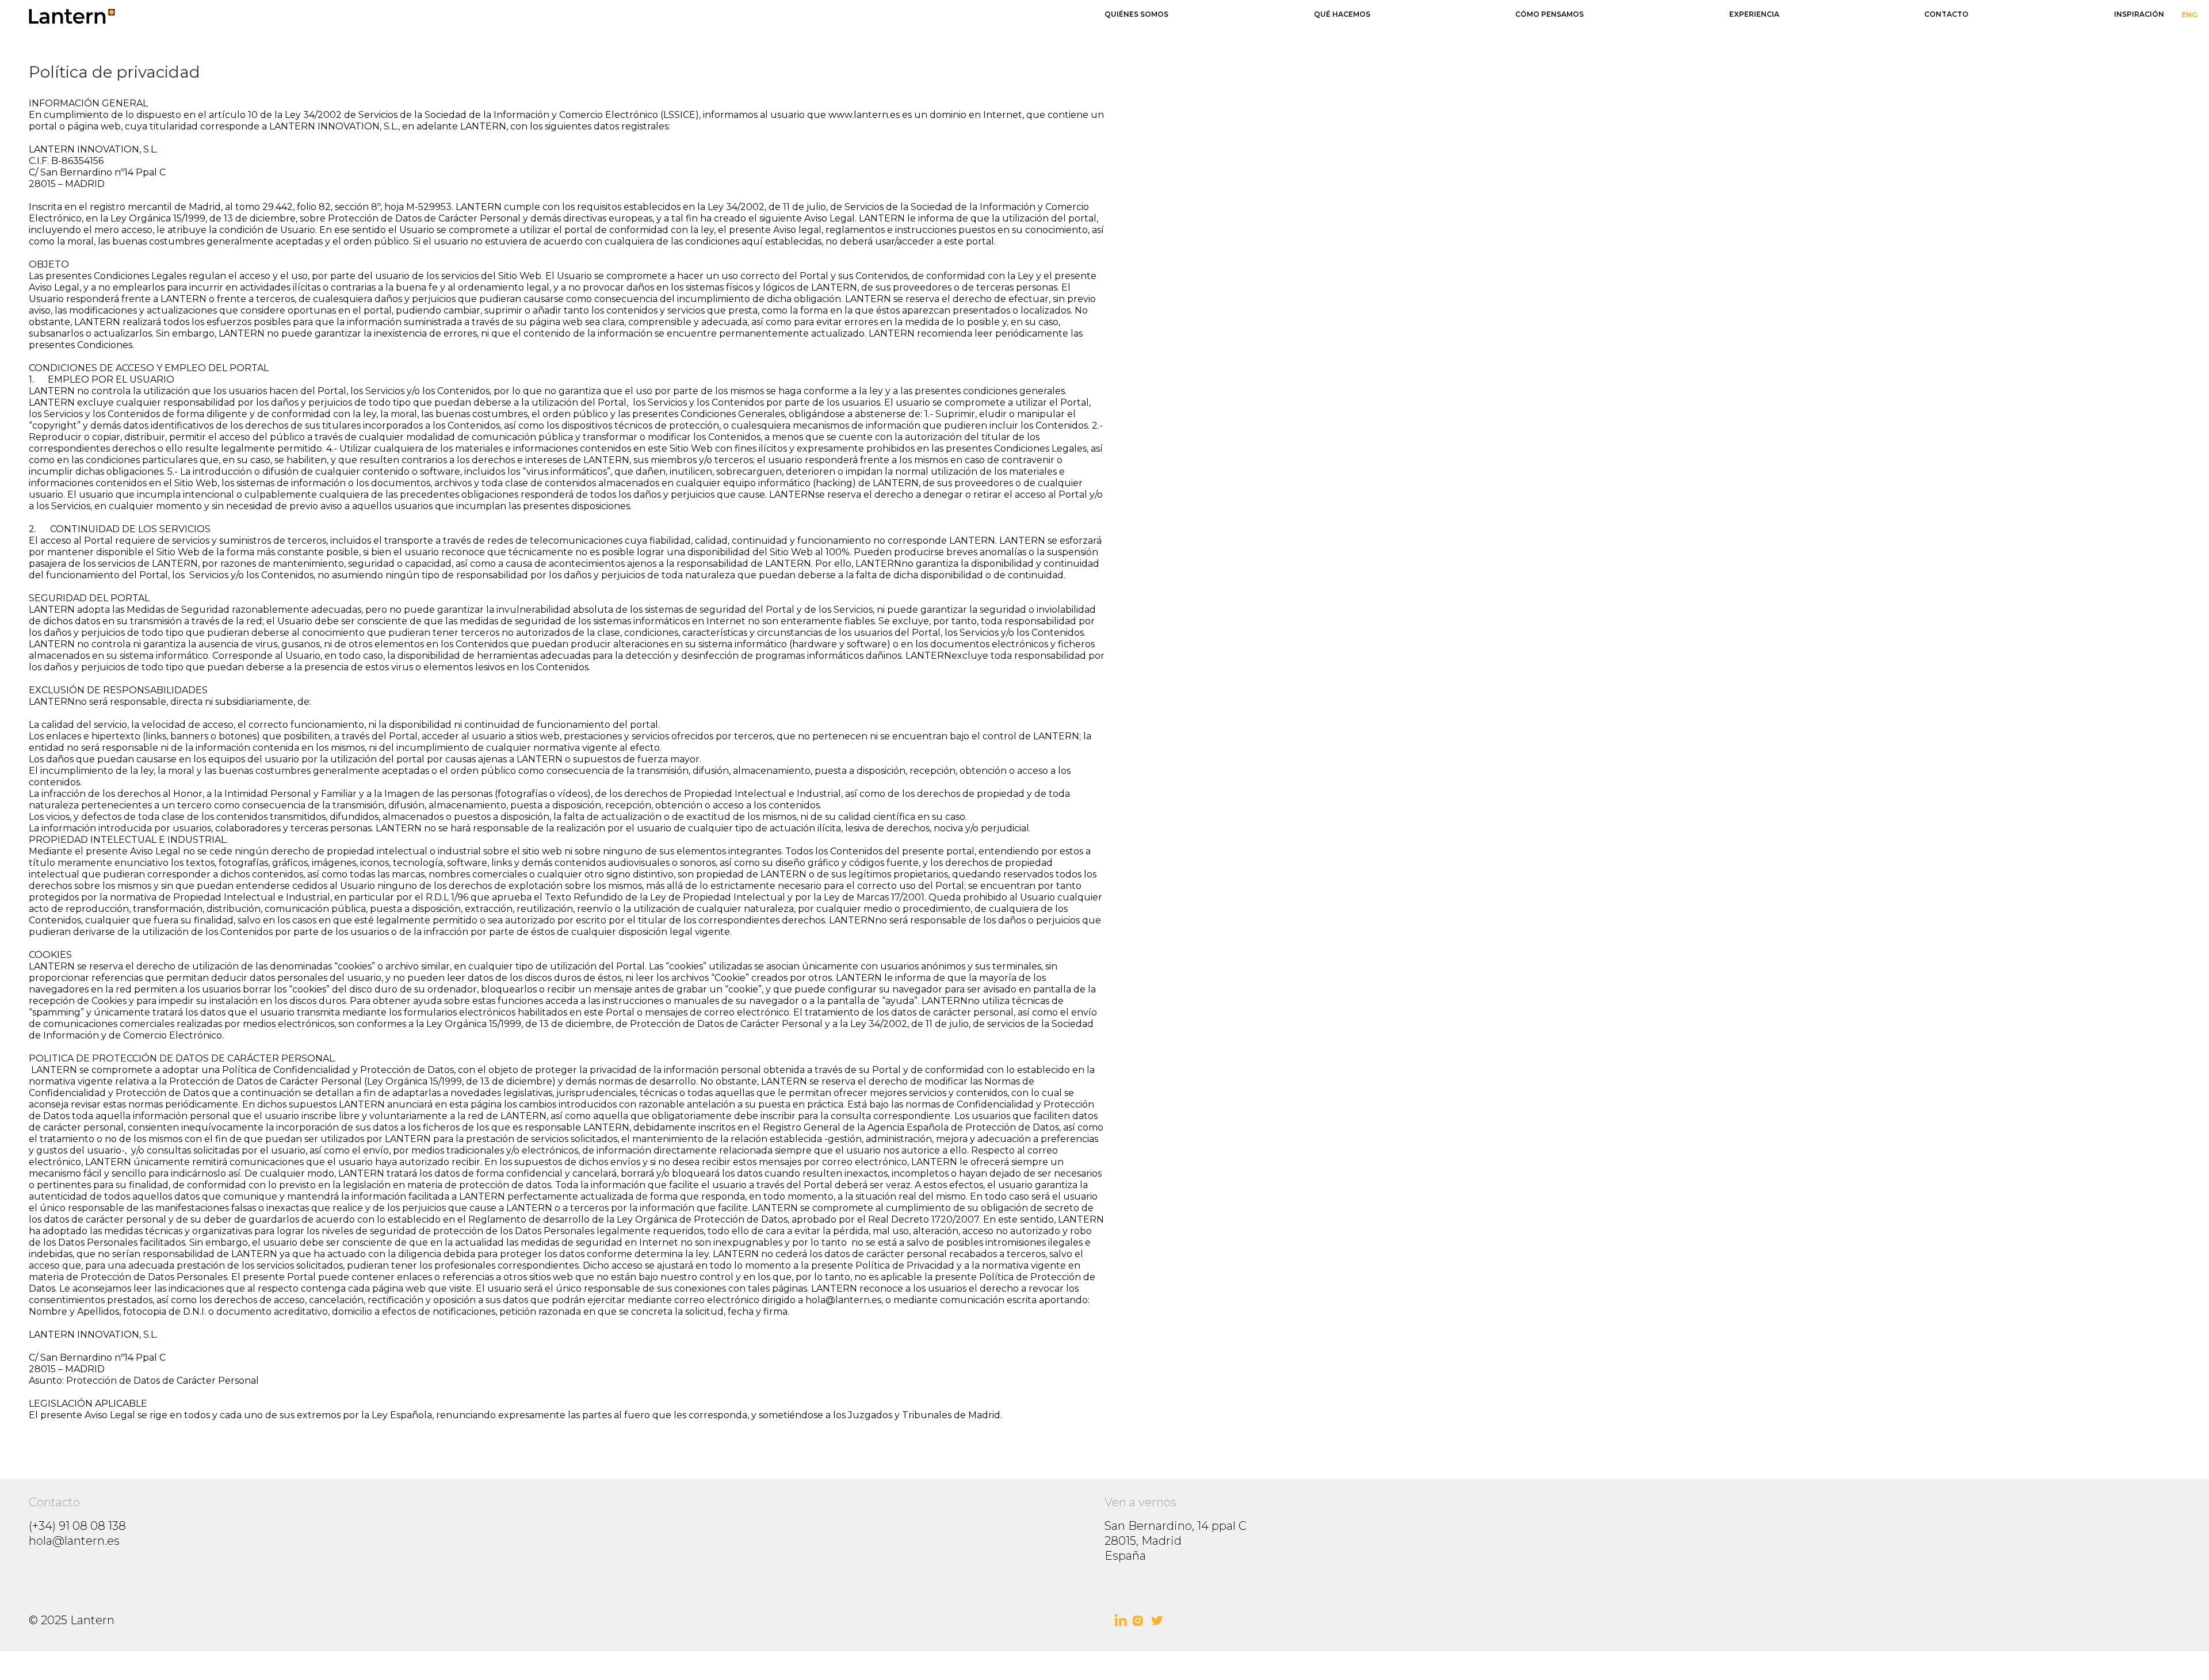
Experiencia (1754, 14)
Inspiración (2139, 14)
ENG (2189, 15)
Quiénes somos (1136, 14)
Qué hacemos (1342, 14)
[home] (546, 16)
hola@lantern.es (74, 1541)
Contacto (1946, 14)
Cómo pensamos (1549, 14)
